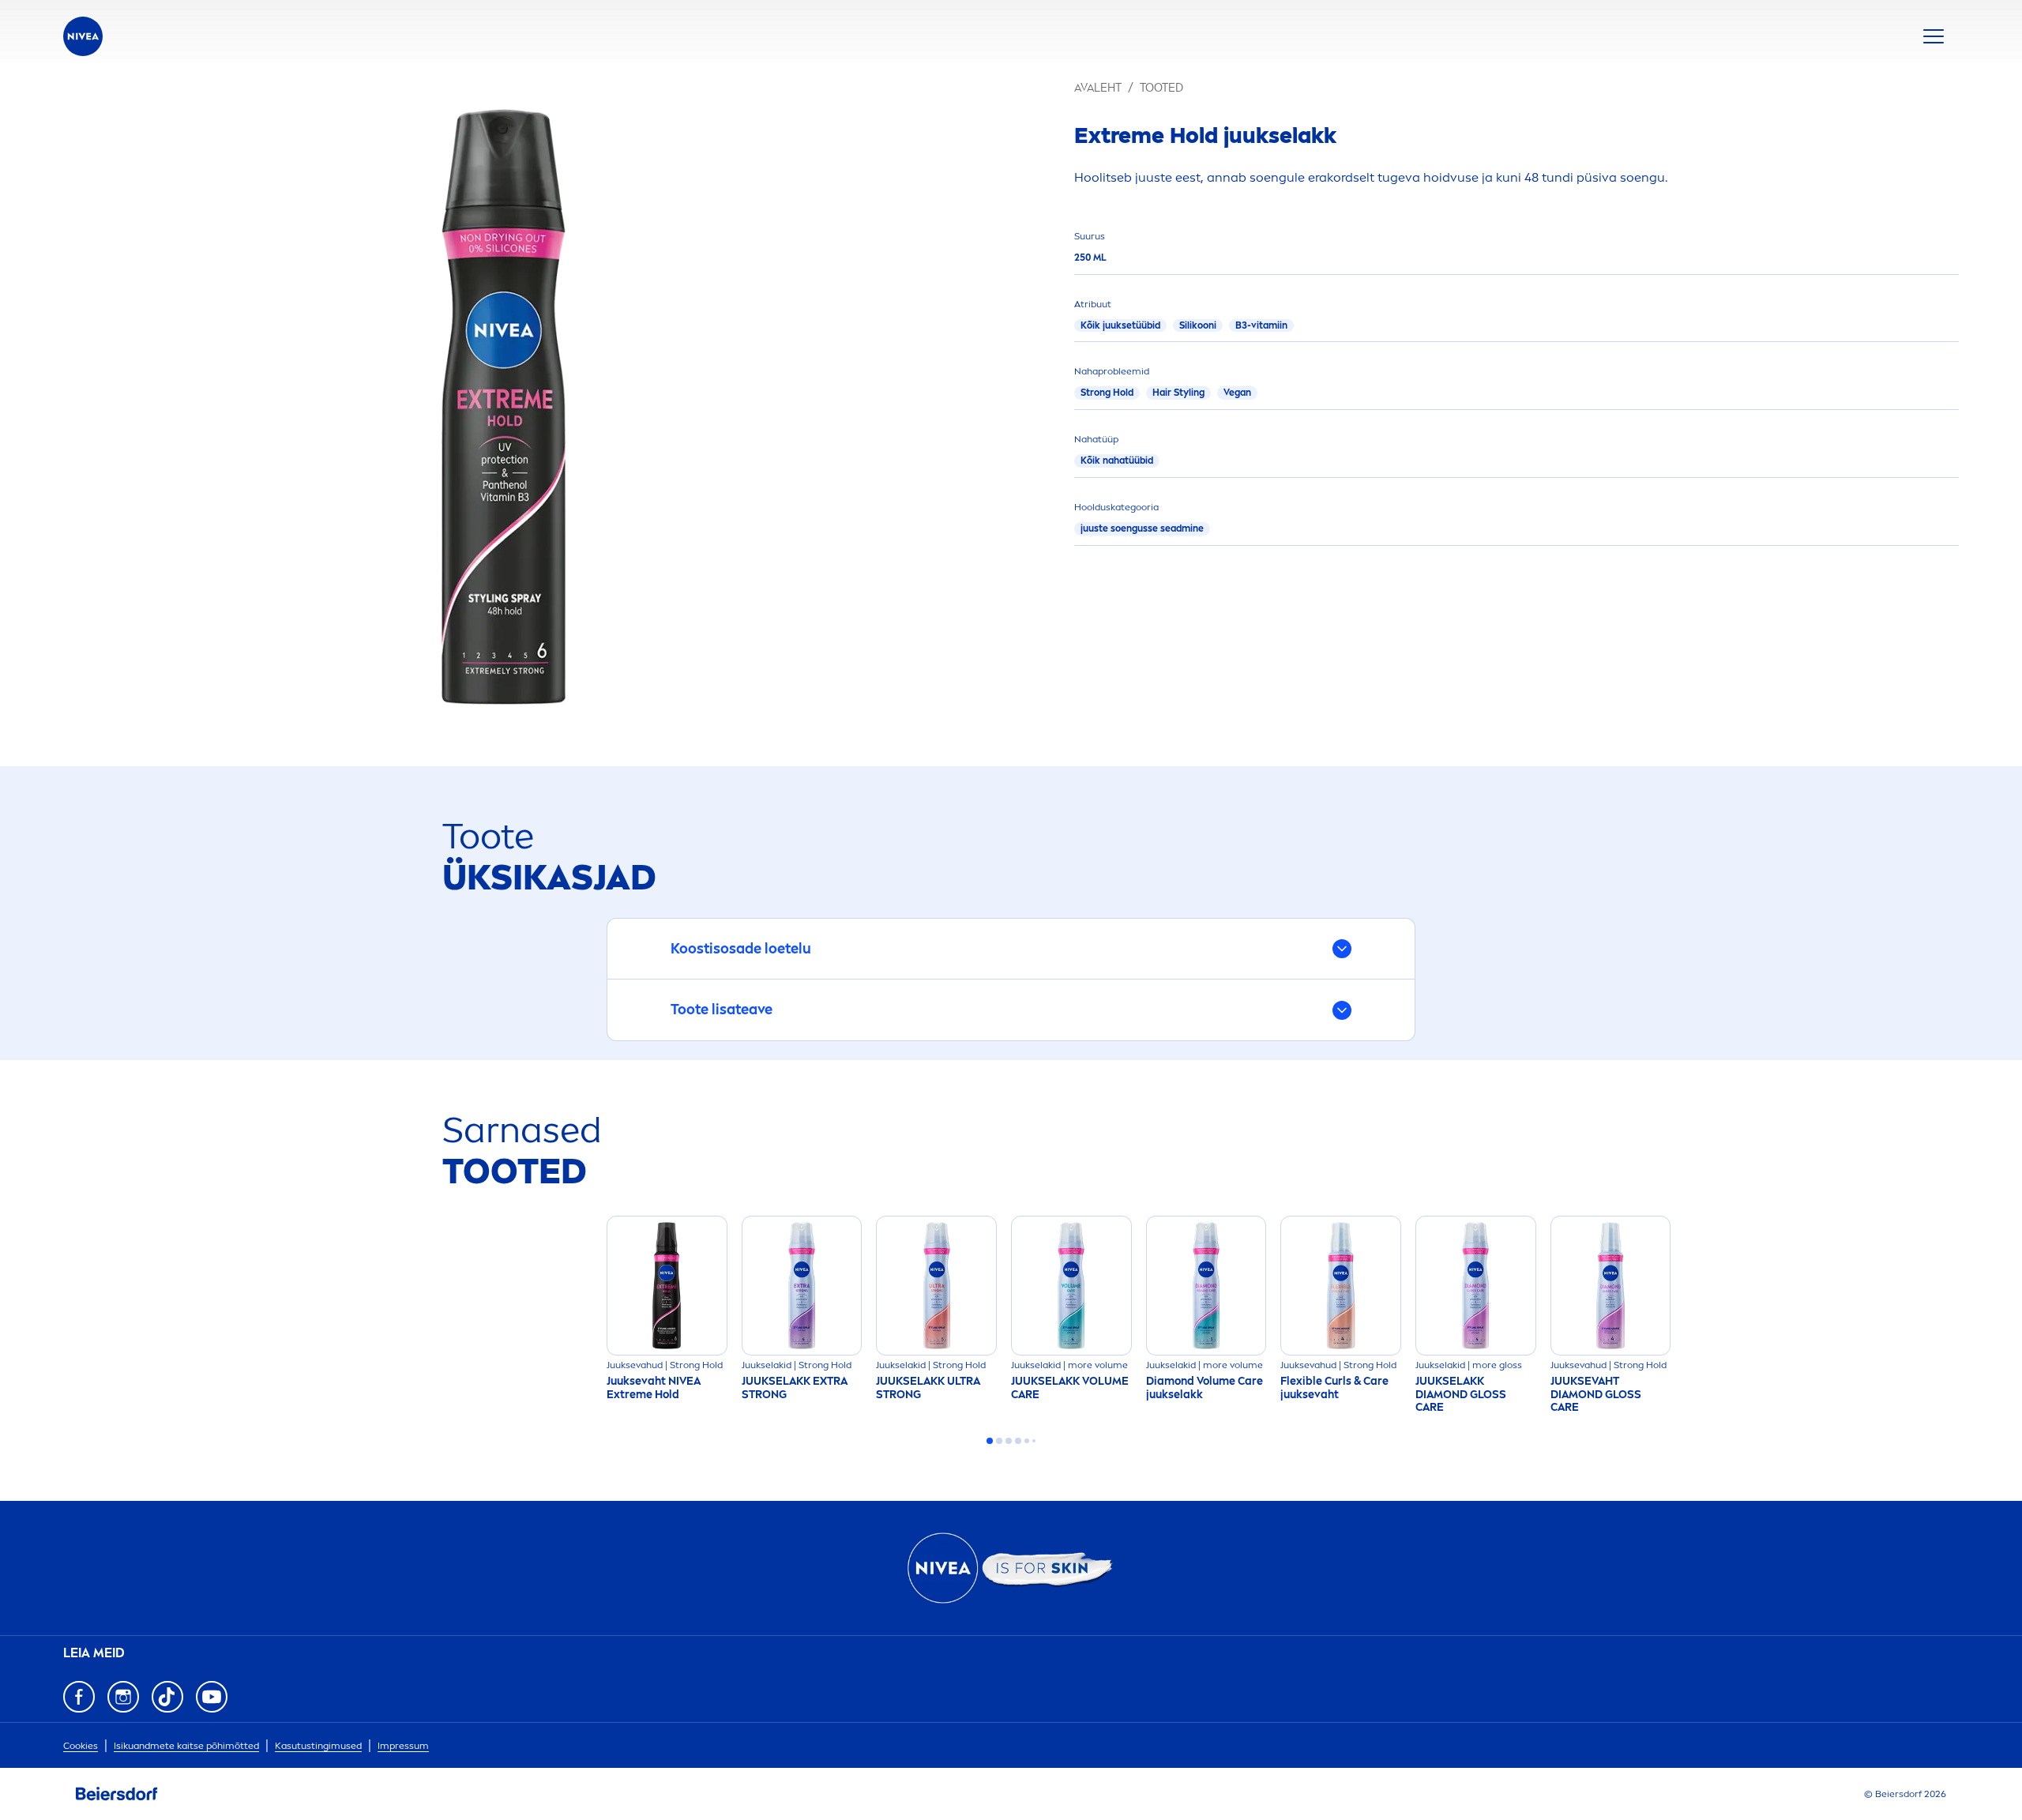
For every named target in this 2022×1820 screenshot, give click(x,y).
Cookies (81, 1746)
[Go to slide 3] (1009, 1441)
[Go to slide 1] (990, 1441)
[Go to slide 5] (1027, 1441)
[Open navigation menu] (1934, 36)
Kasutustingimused (318, 1746)
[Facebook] (79, 1697)
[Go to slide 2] (999, 1441)
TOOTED (1161, 88)
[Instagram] (123, 1697)
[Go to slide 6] (1034, 1441)
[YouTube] (212, 1697)
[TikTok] (167, 1697)
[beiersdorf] (117, 1794)
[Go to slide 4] (1018, 1441)
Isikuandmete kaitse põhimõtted (186, 1746)
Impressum (403, 1746)
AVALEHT (1098, 88)
